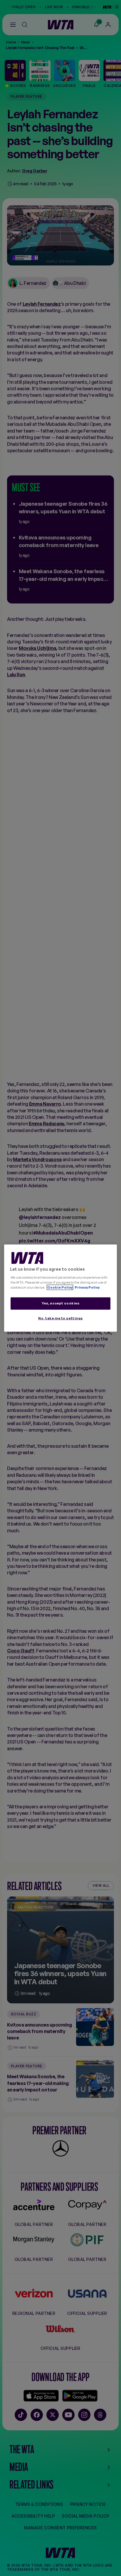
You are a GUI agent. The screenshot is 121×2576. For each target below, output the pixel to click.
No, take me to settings (60, 1318)
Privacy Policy (87, 1287)
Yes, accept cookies (61, 1303)
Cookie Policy (60, 1287)
